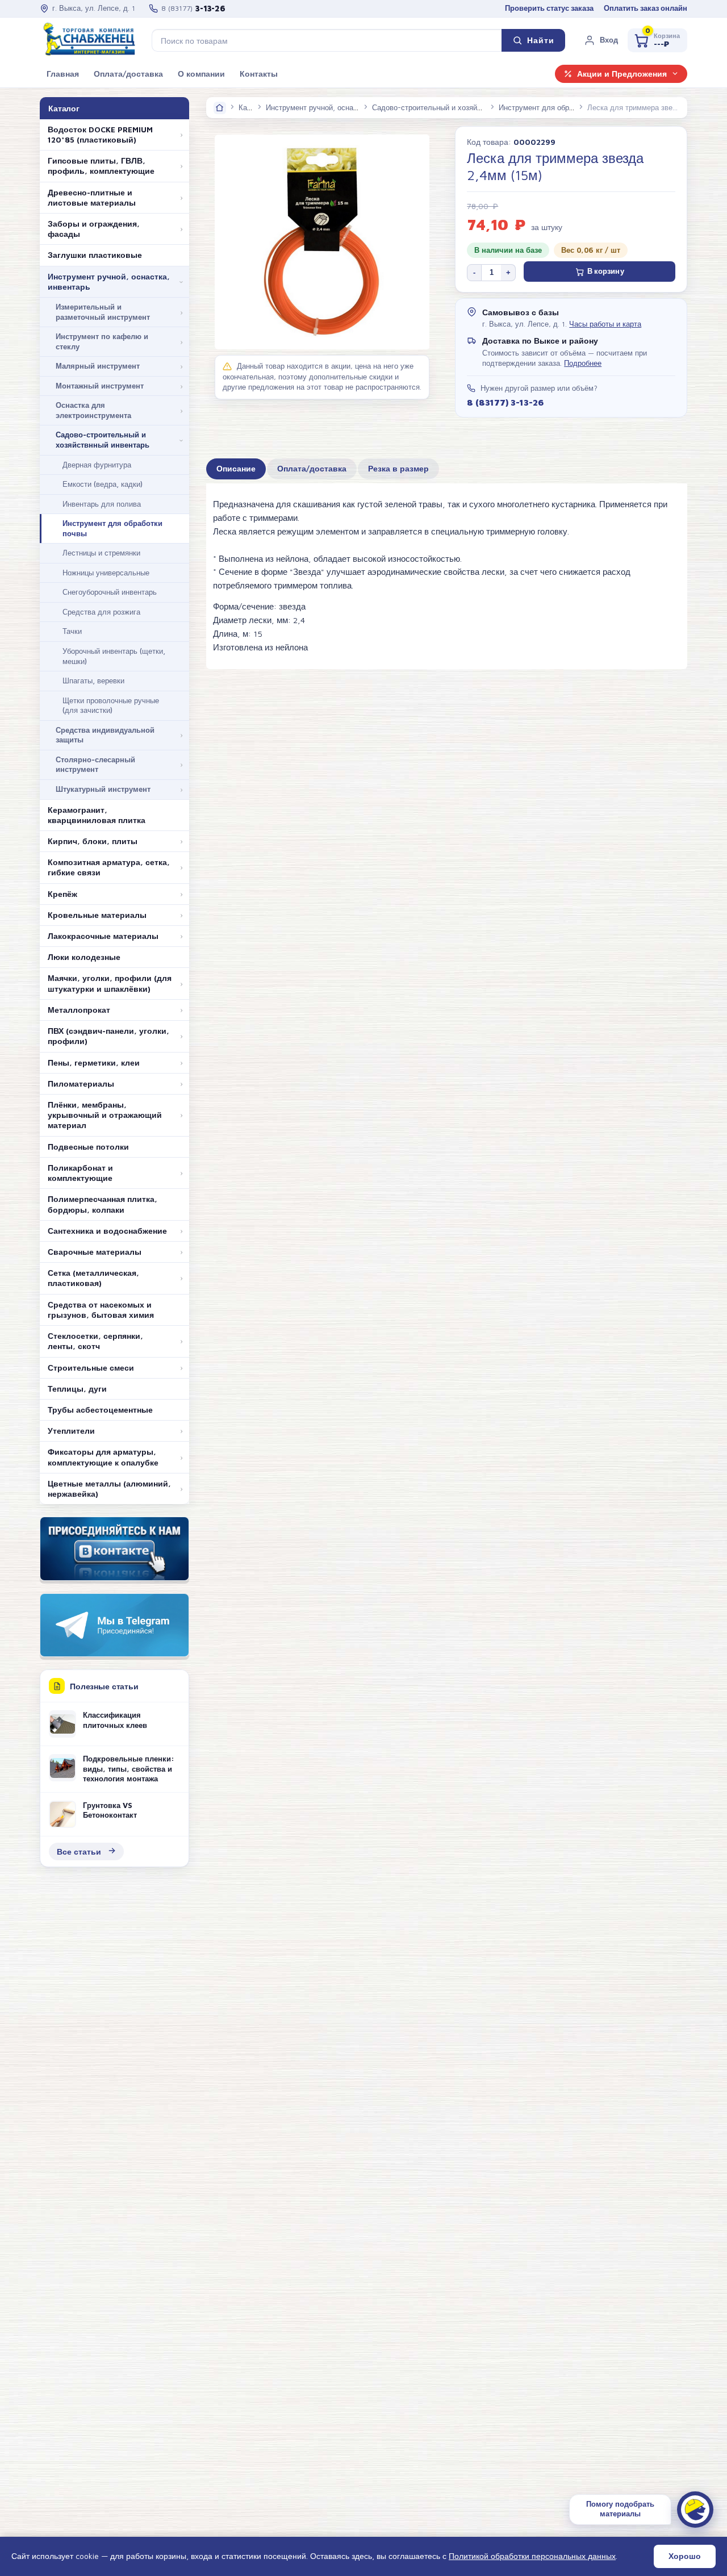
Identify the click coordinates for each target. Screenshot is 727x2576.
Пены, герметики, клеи (94, 1063)
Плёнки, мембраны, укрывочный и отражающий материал (105, 1115)
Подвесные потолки (88, 1147)
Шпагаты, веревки (93, 680)
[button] (601, 40)
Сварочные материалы (95, 1252)
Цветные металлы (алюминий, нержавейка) (109, 1489)
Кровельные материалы (97, 915)
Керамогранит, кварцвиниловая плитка (97, 815)
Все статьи (79, 1851)
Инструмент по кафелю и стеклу (102, 341)
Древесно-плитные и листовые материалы (92, 198)
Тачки (72, 631)
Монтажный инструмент (100, 386)
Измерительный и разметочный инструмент (103, 312)
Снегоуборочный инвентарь (110, 592)
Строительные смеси (91, 1368)
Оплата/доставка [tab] (312, 469)
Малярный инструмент (98, 366)
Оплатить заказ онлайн (645, 8)
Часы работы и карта (605, 324)
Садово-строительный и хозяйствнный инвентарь (103, 440)
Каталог (252, 107)
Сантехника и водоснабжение (107, 1231)
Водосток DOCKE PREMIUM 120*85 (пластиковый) (100, 135)
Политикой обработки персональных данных (532, 2556)
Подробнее (583, 363)
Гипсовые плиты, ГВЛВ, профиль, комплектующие (101, 166)
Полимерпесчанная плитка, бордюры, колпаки (103, 1204)
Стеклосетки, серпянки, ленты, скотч (95, 1341)
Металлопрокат (79, 1010)
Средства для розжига (101, 612)
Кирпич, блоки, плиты (93, 841)
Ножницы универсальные (106, 573)
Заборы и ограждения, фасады (94, 229)
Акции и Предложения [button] (622, 74)
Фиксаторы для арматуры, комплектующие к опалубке (103, 1457)
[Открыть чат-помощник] (695, 2510)
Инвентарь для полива (102, 504)
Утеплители (71, 1431)
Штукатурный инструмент (103, 789)
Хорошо (685, 2556)
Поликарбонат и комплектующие (80, 1173)
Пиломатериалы (81, 1084)
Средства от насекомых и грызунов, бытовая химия (101, 1310)
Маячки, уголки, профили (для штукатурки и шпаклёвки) (110, 983)
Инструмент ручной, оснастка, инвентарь (109, 282)
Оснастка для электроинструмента (93, 410)
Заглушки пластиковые (95, 255)
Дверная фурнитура (97, 465)
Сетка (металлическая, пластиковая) (93, 1278)
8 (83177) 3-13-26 (505, 402)
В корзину (606, 271)
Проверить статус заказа (549, 8)
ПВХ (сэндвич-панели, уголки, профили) (108, 1036)
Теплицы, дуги (77, 1389)
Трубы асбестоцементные (100, 1410)
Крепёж (62, 894)
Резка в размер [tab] (398, 469)
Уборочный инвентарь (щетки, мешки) (114, 656)
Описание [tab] (236, 469)
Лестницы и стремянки (101, 553)
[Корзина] (657, 40)
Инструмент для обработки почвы (112, 528)
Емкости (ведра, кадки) (103, 484)
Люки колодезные (84, 957)
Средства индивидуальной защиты (105, 735)
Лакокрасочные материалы (103, 936)
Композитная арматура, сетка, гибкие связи (109, 867)
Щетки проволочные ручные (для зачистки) (111, 705)
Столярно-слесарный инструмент (95, 765)
